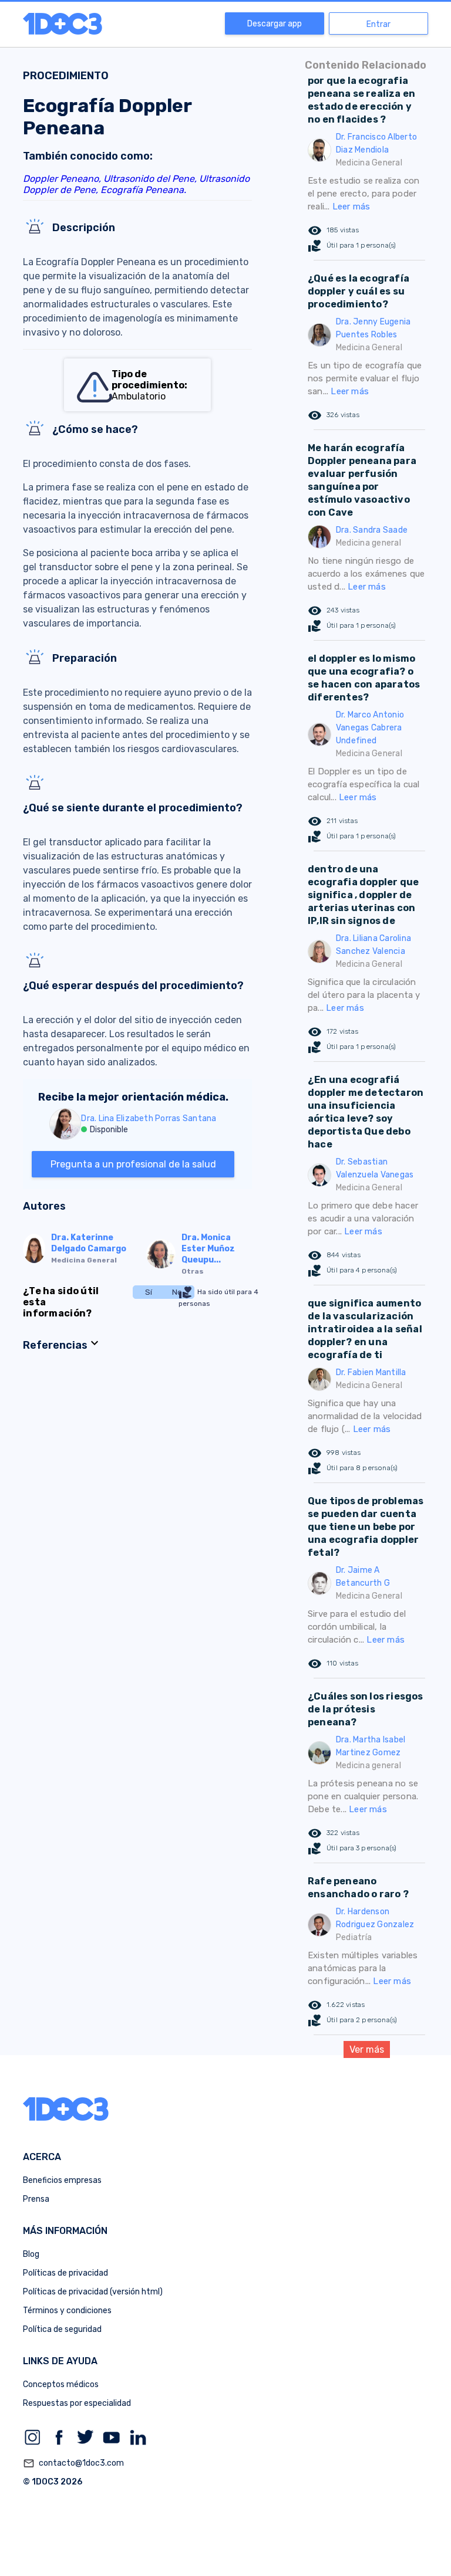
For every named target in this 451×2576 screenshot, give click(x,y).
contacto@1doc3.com (73, 2463)
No (177, 1292)
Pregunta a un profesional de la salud (133, 1164)
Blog (31, 2254)
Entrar (378, 24)
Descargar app (275, 24)
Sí (149, 1292)
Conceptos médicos (61, 2384)
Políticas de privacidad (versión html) (93, 2292)
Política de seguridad (62, 2329)
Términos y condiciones (67, 2311)
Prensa (36, 2199)
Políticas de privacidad (65, 2273)
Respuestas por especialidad (77, 2403)
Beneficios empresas (62, 2180)
